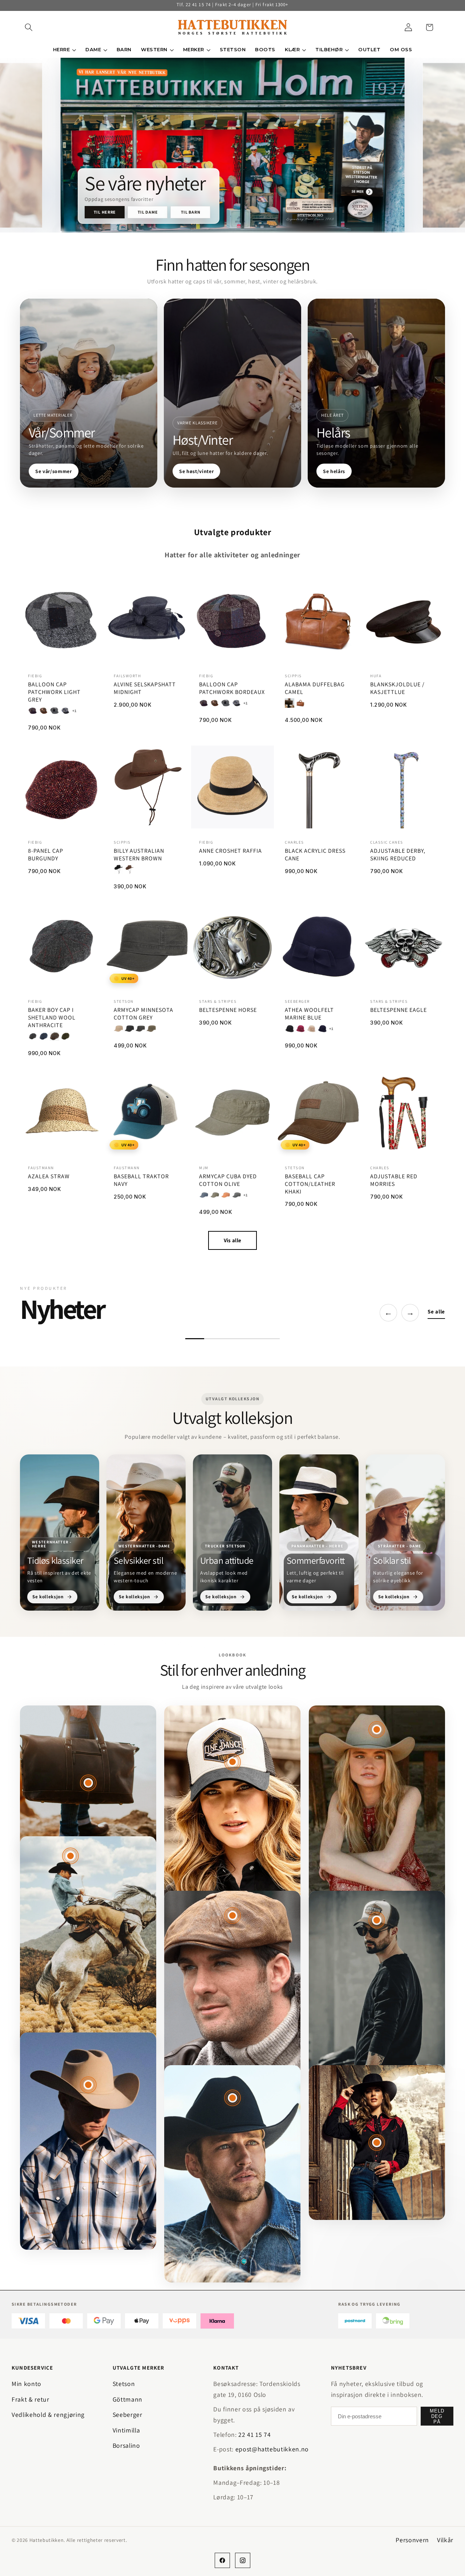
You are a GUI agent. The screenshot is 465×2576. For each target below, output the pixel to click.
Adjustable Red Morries (394, 1180)
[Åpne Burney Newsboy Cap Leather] (232, 1915)
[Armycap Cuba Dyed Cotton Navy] (204, 1195)
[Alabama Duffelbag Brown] (290, 703)
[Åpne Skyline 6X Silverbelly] (88, 2085)
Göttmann (128, 2399)
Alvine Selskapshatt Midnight (145, 688)
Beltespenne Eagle (399, 1010)
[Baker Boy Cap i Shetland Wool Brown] (54, 1036)
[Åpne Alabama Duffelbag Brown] (88, 1783)
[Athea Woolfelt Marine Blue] (322, 1029)
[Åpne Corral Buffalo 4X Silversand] (377, 1729)
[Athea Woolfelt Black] (290, 1029)
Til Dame (148, 212)
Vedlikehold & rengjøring (48, 2415)
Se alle (436, 1311)
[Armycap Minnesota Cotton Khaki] (151, 1029)
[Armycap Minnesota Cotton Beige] (118, 1029)
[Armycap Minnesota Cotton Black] (129, 1029)
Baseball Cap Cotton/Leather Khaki (310, 1184)
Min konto (27, 2384)
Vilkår (445, 2540)
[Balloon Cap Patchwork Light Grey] (54, 711)
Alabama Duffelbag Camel (315, 688)
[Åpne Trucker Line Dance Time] (232, 1762)
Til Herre (105, 212)
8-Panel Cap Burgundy (46, 855)
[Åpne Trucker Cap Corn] (377, 1920)
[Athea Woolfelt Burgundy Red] (300, 1029)
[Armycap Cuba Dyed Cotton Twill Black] (236, 1195)
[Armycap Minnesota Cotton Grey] (140, 1029)
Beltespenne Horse (228, 1010)
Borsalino (126, 2445)
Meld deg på (437, 2416)
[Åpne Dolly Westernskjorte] (377, 2143)
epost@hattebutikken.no (272, 2449)
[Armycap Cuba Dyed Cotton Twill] (226, 1195)
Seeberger (128, 2415)
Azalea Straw (49, 1176)
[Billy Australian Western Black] (118, 870)
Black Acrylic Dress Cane (315, 855)
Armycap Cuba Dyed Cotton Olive (228, 1180)
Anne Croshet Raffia (231, 851)
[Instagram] (243, 2560)
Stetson (124, 2384)
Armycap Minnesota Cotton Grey (143, 1014)
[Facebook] (222, 2560)
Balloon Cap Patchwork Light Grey (54, 692)
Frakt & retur (31, 2399)
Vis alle (232, 1240)
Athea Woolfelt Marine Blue (309, 1014)
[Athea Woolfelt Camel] (311, 1029)
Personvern (412, 2540)
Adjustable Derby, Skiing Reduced (398, 855)
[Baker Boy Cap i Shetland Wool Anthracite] (33, 1036)
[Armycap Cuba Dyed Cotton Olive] (215, 1195)
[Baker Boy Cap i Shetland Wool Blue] (44, 1036)
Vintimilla (126, 2430)
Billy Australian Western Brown (139, 855)
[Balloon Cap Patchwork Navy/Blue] (65, 711)
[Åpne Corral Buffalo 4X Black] (232, 2098)
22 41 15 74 (254, 2434)
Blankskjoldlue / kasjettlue (397, 688)
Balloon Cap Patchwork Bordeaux (232, 688)
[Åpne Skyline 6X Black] (70, 1856)
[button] (29, 27)
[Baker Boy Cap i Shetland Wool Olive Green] (65, 1036)
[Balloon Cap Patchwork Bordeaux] (33, 711)
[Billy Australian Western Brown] (129, 870)
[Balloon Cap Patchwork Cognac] (44, 711)
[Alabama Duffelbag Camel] (300, 703)
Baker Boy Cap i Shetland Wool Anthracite (52, 1018)
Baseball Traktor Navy (141, 1180)
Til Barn (191, 212)
